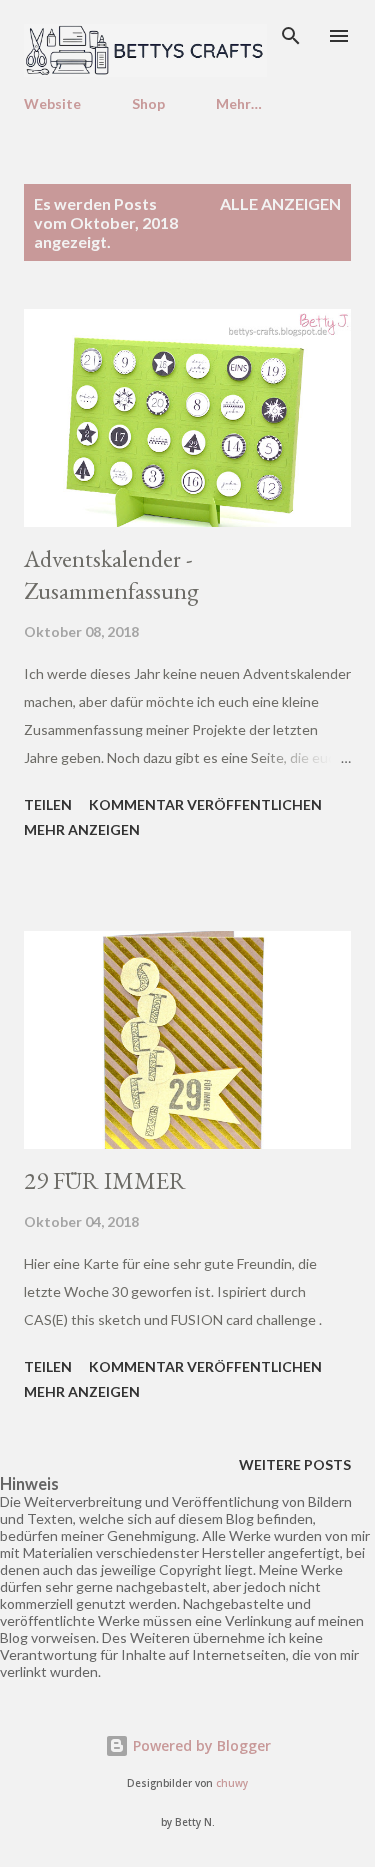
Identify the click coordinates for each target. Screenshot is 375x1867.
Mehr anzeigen (82, 829)
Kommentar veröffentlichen (205, 804)
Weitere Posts (295, 1464)
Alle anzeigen (280, 203)
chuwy (232, 1783)
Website (52, 103)
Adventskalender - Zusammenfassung (111, 574)
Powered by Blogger (200, 1745)
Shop (148, 103)
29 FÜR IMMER (105, 1180)
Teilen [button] (48, 804)
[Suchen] (291, 36)
